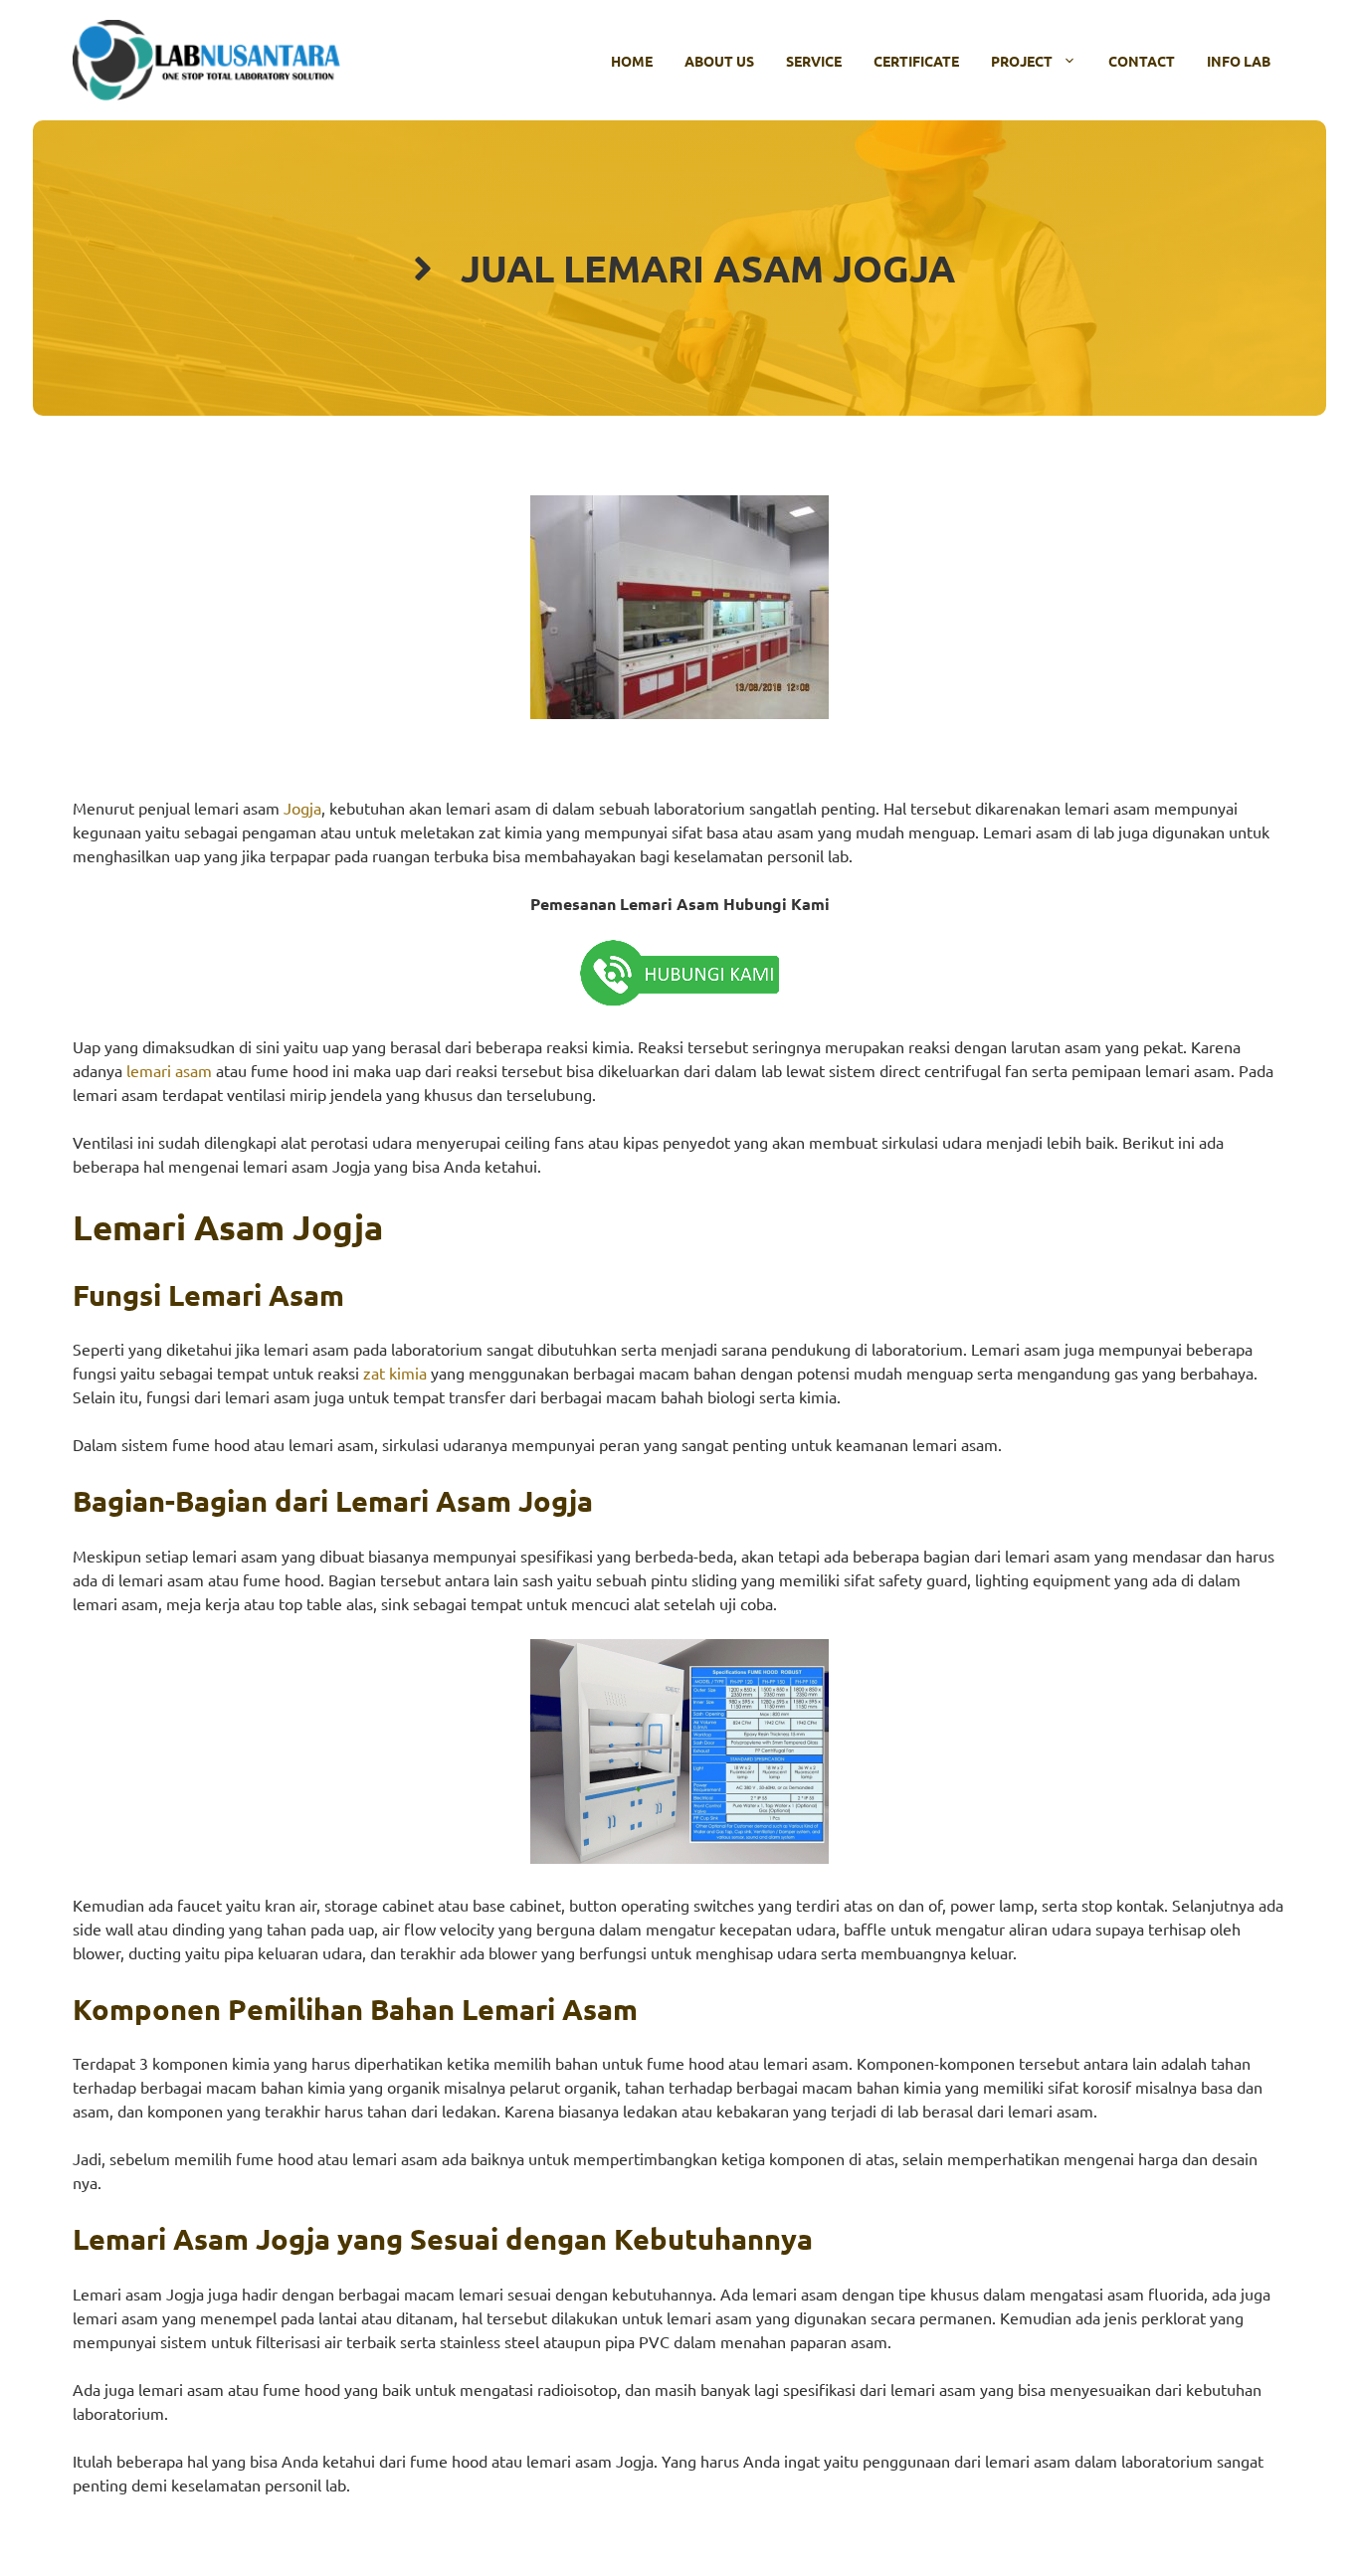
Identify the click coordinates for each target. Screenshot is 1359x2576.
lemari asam (169, 1070)
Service (814, 61)
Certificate (916, 61)
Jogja (302, 808)
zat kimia (395, 1373)
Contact (1142, 61)
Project (1022, 61)
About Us (719, 61)
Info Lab (1239, 61)
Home (632, 61)
